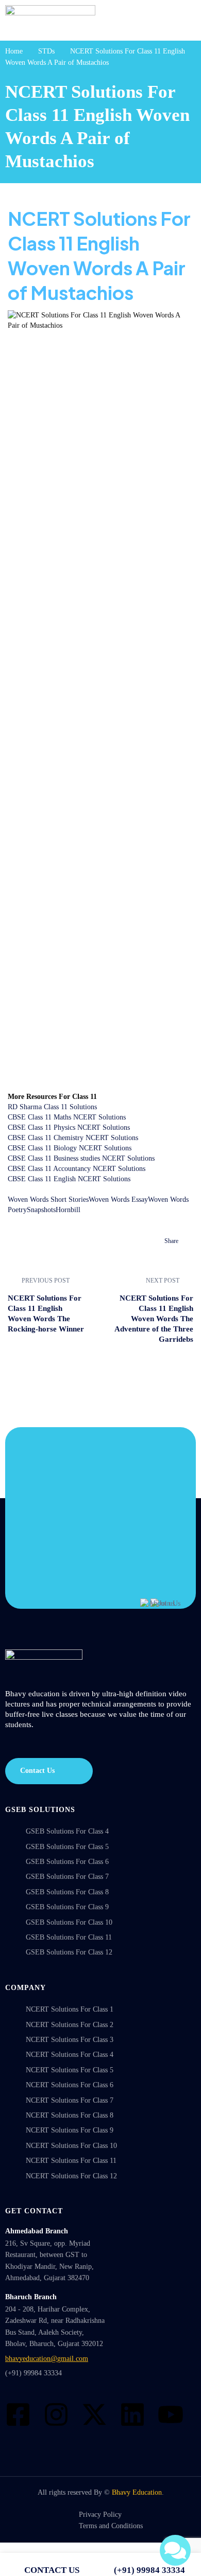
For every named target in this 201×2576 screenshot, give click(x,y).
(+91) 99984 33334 (33, 2373)
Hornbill (68, 1210)
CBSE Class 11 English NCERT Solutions (69, 1179)
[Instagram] (56, 2414)
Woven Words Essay (118, 1200)
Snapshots (41, 1210)
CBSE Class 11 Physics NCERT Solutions (69, 1127)
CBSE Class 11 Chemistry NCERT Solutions (73, 1138)
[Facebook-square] (18, 2414)
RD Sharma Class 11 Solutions (52, 1107)
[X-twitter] (94, 2414)
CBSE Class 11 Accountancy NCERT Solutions (77, 1169)
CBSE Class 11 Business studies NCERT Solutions (81, 1158)
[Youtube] (171, 2414)
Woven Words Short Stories (48, 1200)
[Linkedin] (132, 2414)
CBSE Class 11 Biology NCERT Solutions (70, 1148)
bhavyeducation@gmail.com (47, 2359)
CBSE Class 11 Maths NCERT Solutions (67, 1117)
